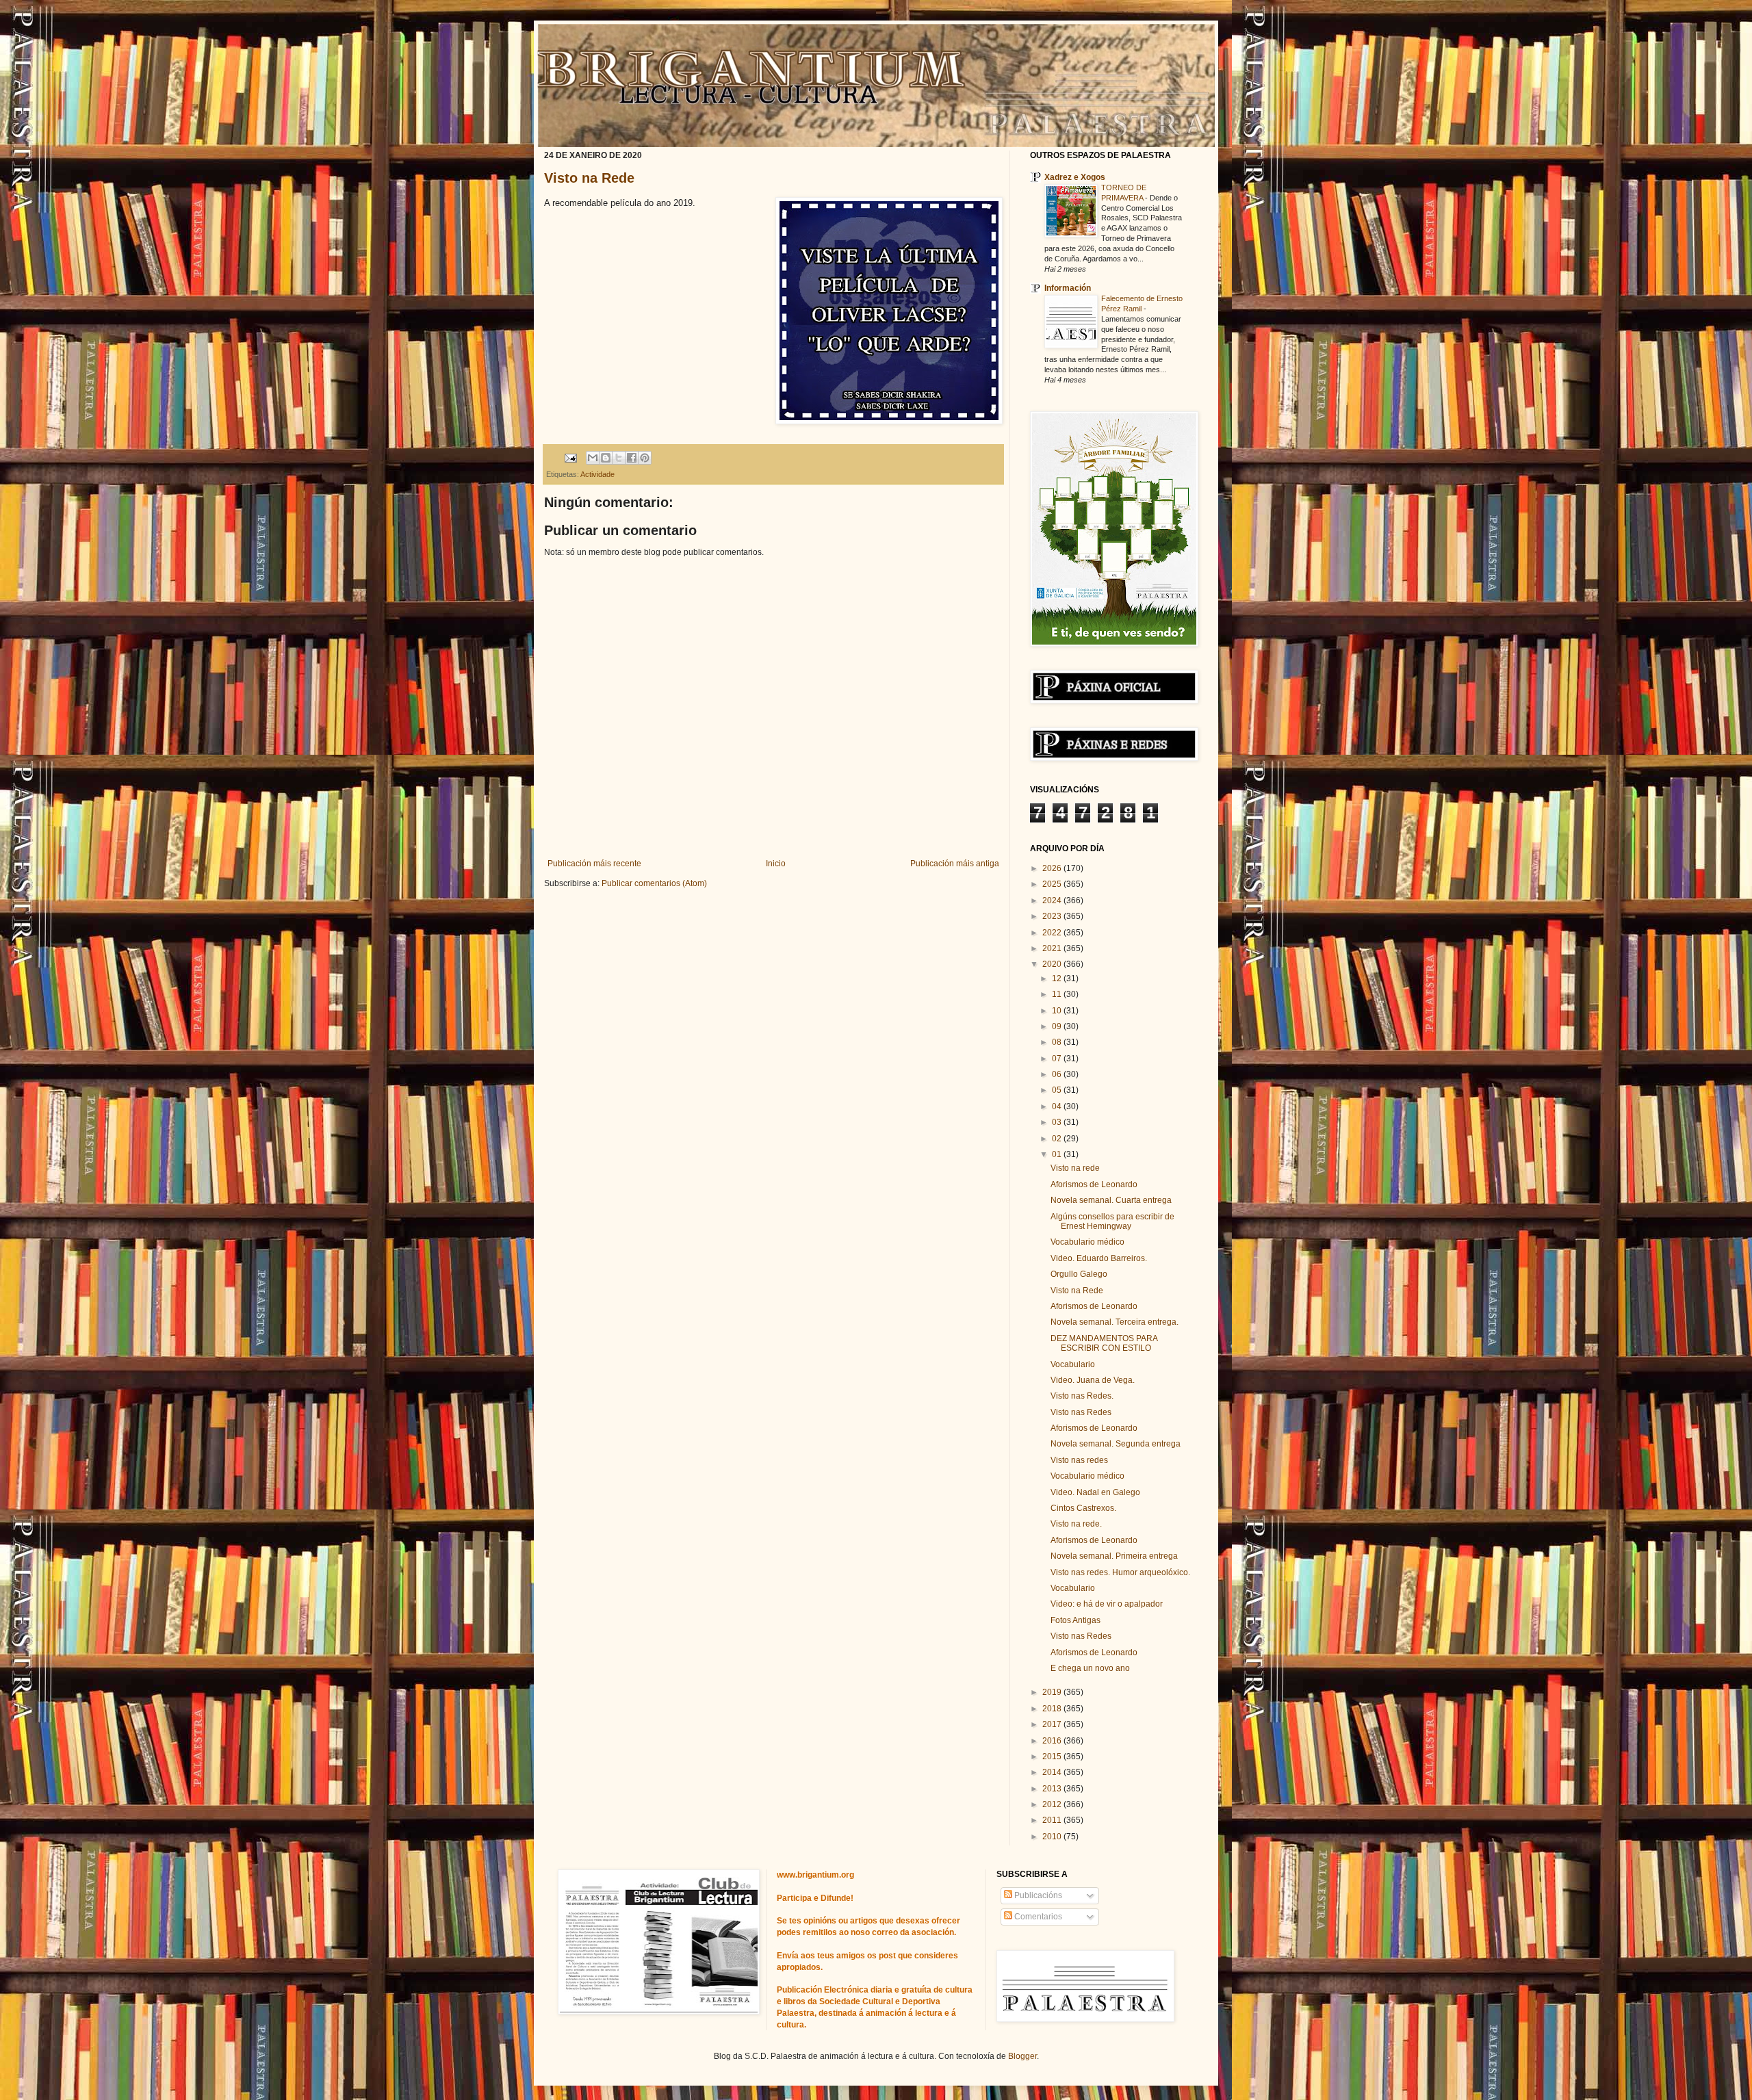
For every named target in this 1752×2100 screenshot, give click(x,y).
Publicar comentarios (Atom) (654, 883)
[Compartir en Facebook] (632, 458)
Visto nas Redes (1081, 1412)
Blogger (1022, 2056)
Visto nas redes (1079, 1460)
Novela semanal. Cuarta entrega (1111, 1200)
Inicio (776, 864)
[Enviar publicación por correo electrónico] (570, 457)
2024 (1053, 900)
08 (1058, 1042)
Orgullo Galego (1079, 1274)
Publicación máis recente (594, 864)
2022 (1053, 933)
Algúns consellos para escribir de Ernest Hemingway (1112, 1221)
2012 (1053, 1804)
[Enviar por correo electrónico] (593, 458)
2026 (1053, 868)
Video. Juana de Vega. (1093, 1380)
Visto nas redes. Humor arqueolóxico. (1120, 1572)
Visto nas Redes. (1082, 1396)
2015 (1053, 1757)
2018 (1053, 1709)
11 (1058, 994)
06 (1058, 1074)
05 (1058, 1090)
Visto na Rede (589, 178)
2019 (1053, 1692)
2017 (1053, 1724)
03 (1058, 1122)
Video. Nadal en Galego (1095, 1492)
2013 (1053, 1789)
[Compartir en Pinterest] (645, 458)
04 (1058, 1106)
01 (1058, 1154)
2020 (1053, 964)
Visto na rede (1075, 1168)
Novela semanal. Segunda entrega (1116, 1444)
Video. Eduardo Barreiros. (1099, 1258)
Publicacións (1037, 1895)
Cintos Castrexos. (1083, 1508)
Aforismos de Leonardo (1094, 1184)
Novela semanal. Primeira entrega (1114, 1556)
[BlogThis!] (606, 458)
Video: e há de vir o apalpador (1107, 1604)
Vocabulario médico (1087, 1242)
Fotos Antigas (1075, 1620)
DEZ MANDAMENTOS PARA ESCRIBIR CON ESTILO (1104, 1343)
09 (1058, 1026)
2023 (1053, 916)
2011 (1053, 1820)
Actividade (597, 474)
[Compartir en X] (619, 458)
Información (1068, 288)
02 (1058, 1139)
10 (1058, 1011)
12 (1058, 978)
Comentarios (1037, 1917)
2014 (1053, 1772)
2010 (1053, 1837)
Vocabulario (1073, 1364)
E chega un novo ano (1090, 1668)
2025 (1053, 884)
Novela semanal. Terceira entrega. (1115, 1322)
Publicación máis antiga (955, 864)
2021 (1053, 948)
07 (1058, 1059)
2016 (1053, 1741)
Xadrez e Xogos (1075, 177)
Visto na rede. (1076, 1524)
